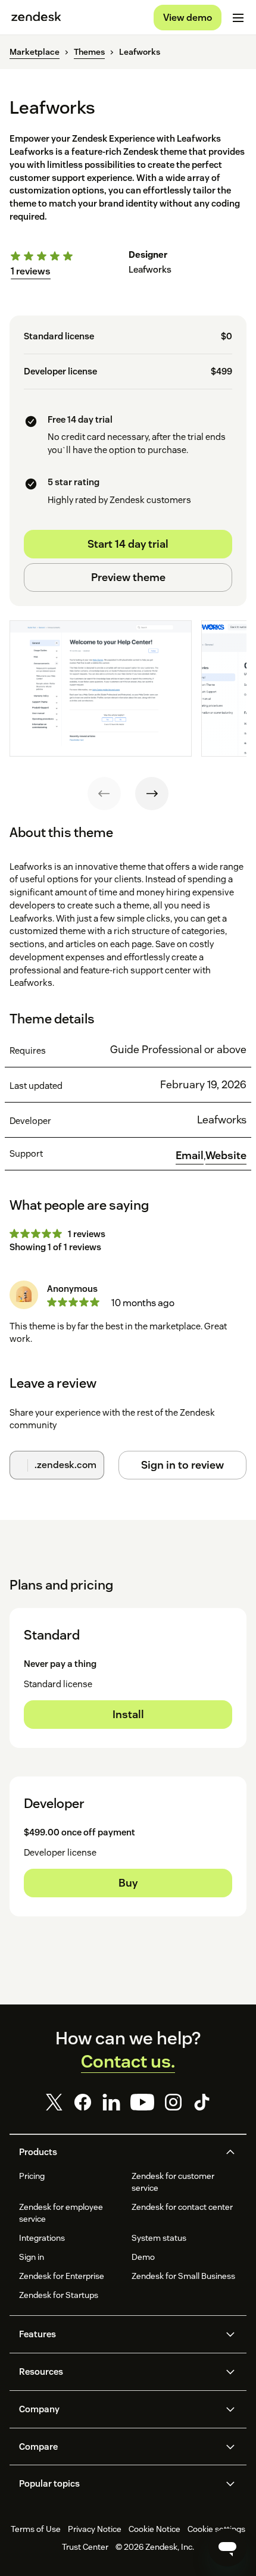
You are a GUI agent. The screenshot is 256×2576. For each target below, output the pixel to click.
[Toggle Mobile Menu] (238, 18)
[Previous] (104, 794)
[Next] (152, 794)
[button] (118, 2152)
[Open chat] (227, 2547)
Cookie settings (216, 2529)
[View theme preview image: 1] (101, 689)
